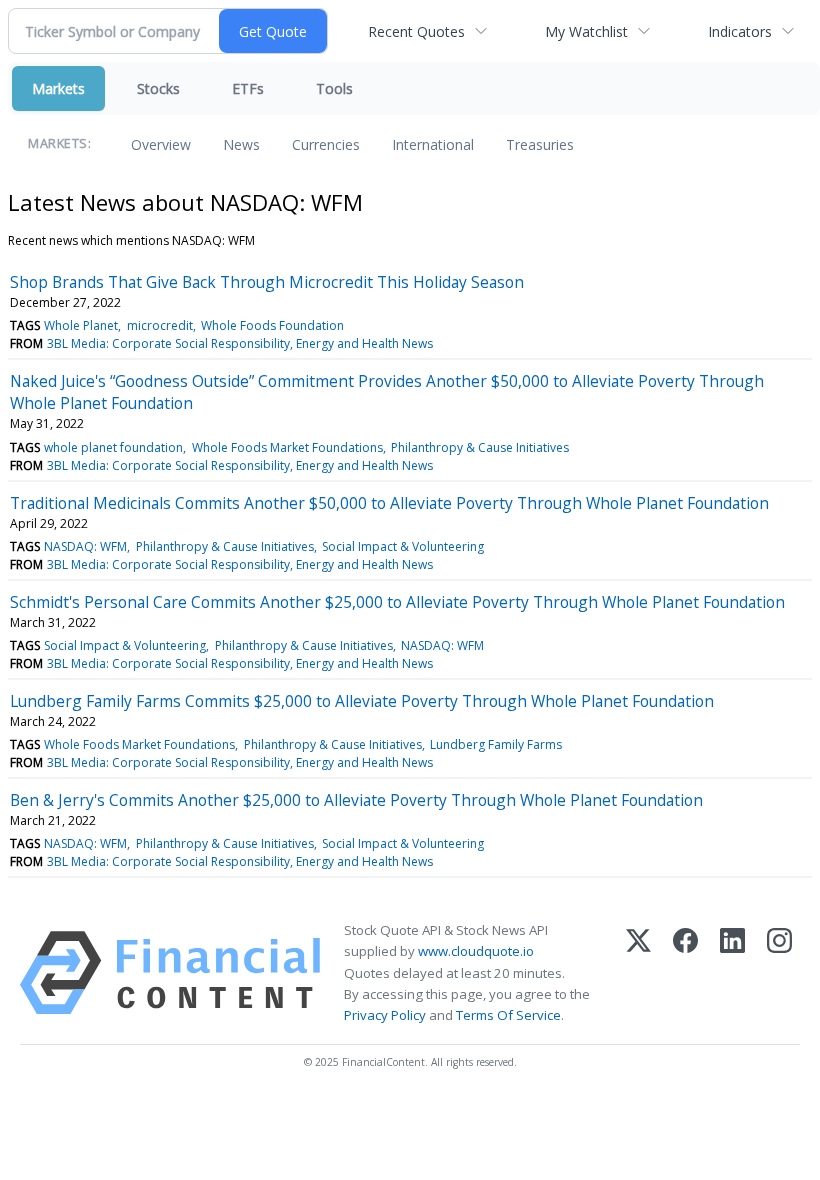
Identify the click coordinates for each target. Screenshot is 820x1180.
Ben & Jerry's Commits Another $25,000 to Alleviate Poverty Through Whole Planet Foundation (356, 800)
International (433, 144)
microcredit (160, 325)
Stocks (158, 88)
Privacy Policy (385, 1015)
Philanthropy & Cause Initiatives (480, 447)
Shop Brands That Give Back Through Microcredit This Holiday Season (267, 282)
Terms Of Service (508, 1015)
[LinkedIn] (732, 973)
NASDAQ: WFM (85, 546)
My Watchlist (586, 31)
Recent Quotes (416, 31)
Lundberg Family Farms (496, 744)
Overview (161, 144)
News (241, 144)
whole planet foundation (113, 447)
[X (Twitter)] (638, 973)
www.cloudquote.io (476, 951)
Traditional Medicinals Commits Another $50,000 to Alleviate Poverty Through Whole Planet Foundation (389, 503)
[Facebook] (685, 973)
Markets (58, 88)
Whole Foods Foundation (272, 325)
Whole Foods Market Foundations (287, 447)
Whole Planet (81, 325)
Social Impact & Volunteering (403, 546)
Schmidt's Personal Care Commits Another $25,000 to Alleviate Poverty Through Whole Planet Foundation (397, 602)
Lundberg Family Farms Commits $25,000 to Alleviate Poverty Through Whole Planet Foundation (362, 701)
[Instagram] (779, 973)
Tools (334, 88)
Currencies (326, 144)
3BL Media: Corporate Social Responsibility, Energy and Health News (240, 343)
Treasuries (540, 144)
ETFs (248, 88)
